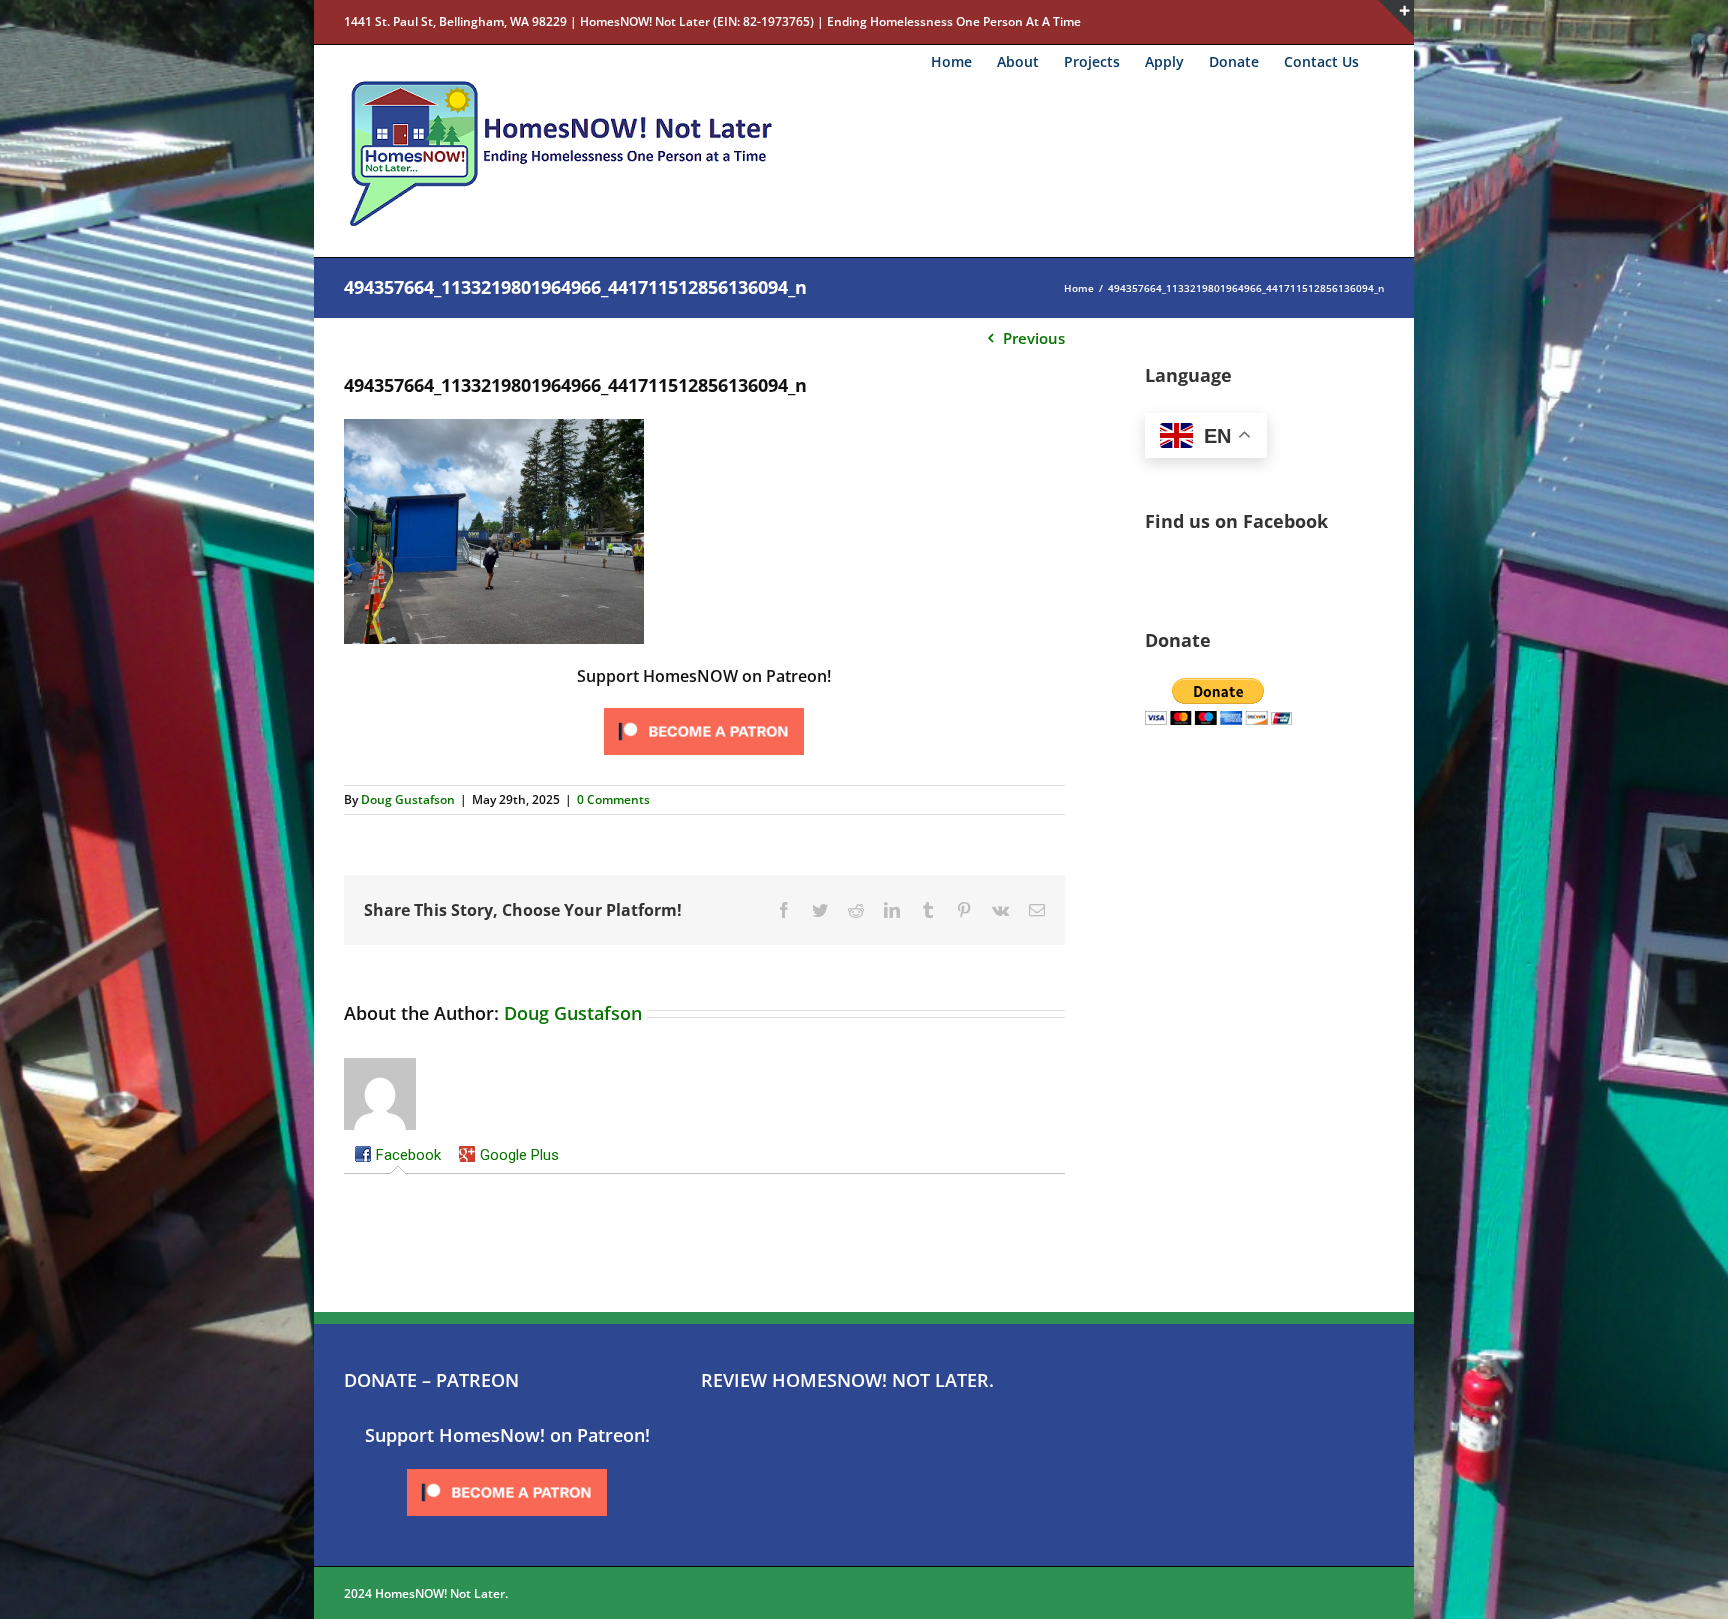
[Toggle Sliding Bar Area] (1396, 18)
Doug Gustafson (408, 799)
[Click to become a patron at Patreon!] (704, 709)
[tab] (397, 1157)
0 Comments (613, 799)
